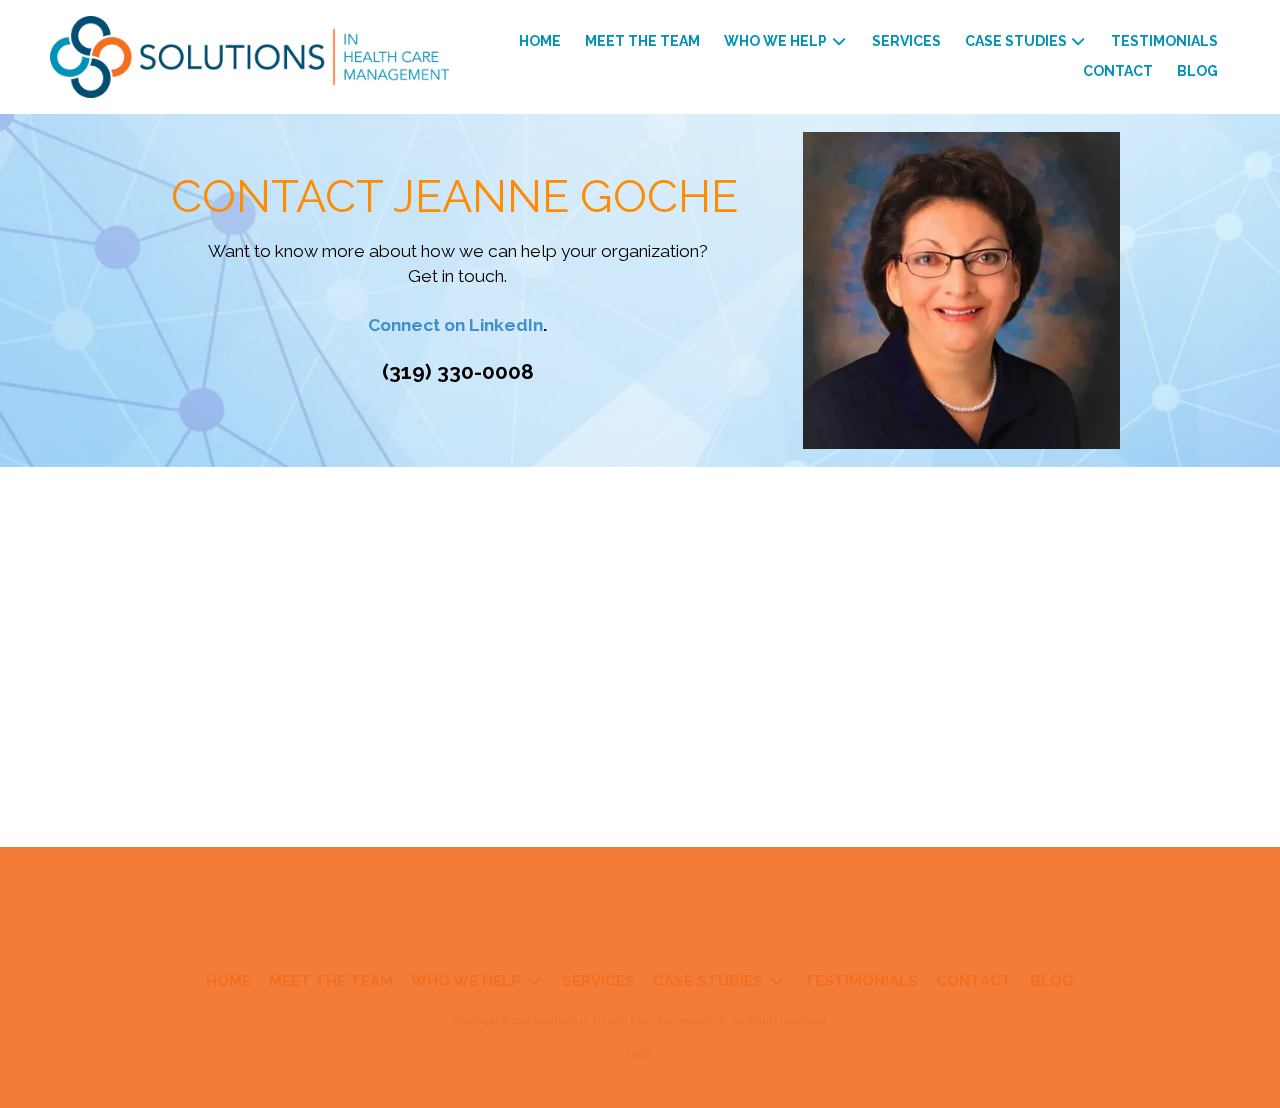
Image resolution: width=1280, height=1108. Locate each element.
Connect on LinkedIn (455, 325)
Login (640, 1052)
